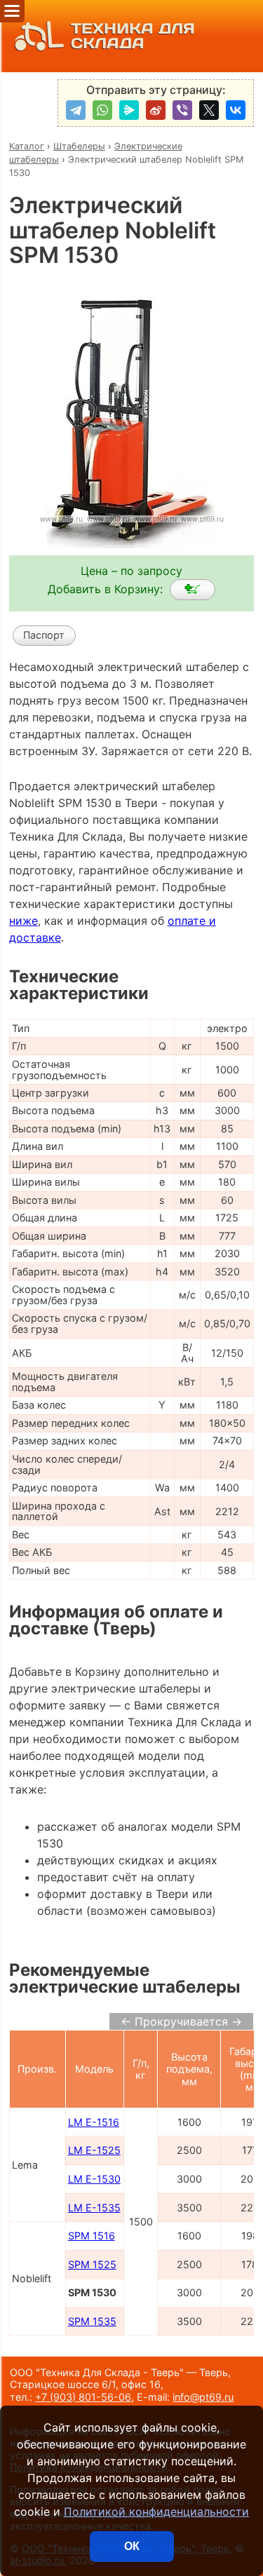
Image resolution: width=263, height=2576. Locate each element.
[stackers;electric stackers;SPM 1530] (193, 590)
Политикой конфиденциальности (156, 2511)
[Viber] (182, 110)
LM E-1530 (94, 2179)
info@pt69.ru (203, 2397)
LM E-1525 (94, 2150)
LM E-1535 (94, 2208)
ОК (132, 2546)
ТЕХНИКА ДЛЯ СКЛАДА (133, 36)
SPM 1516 (92, 2236)
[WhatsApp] (102, 110)
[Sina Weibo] (156, 110)
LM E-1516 (94, 2122)
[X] (209, 110)
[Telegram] (76, 110)
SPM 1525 (92, 2264)
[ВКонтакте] (236, 110)
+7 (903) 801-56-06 (83, 2397)
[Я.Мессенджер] (129, 110)
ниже (23, 921)
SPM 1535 (92, 2321)
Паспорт (44, 635)
